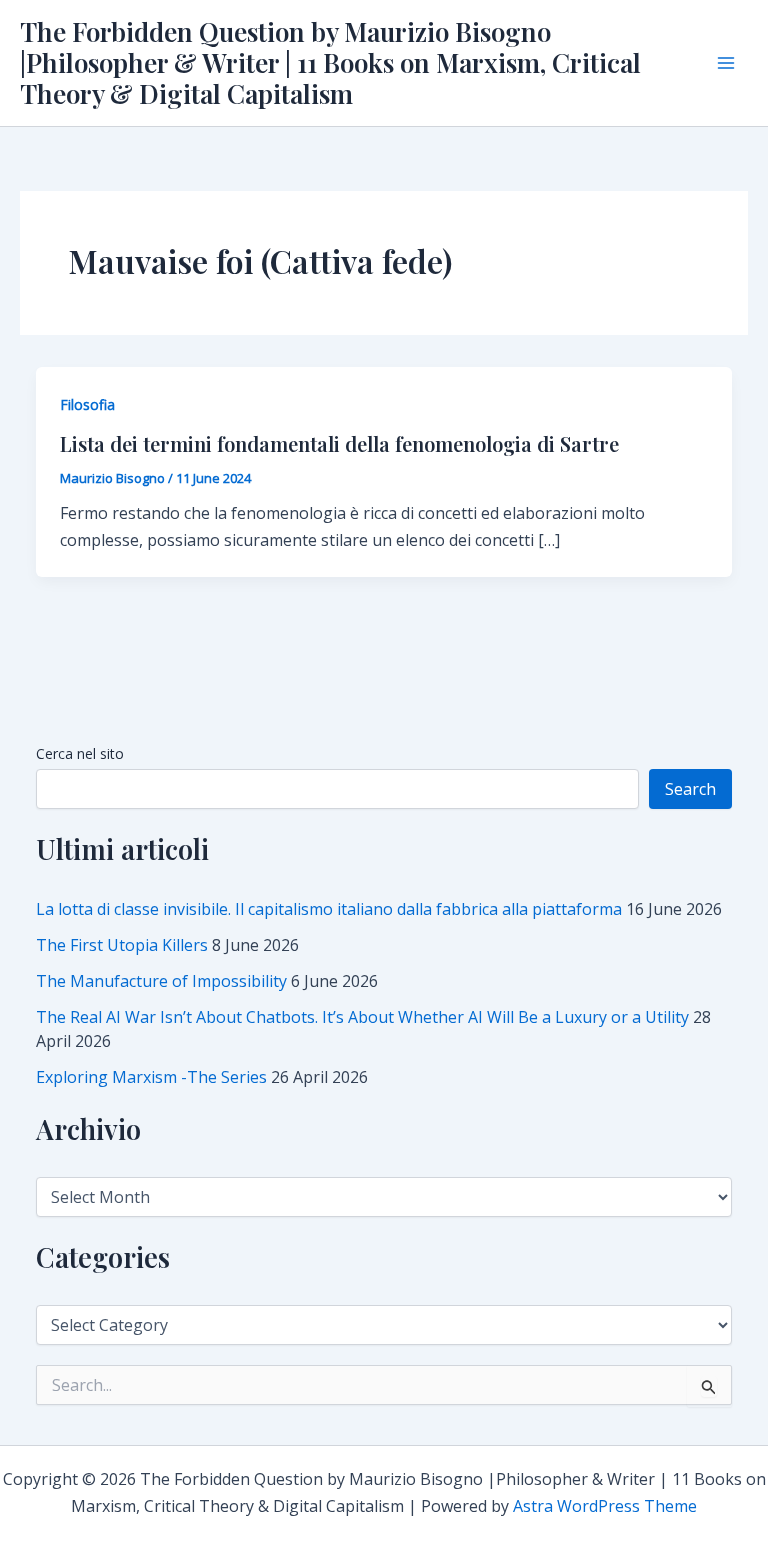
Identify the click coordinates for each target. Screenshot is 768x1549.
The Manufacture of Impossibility (161, 981)
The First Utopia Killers (122, 945)
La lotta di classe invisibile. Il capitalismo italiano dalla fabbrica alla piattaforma (329, 909)
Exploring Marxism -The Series (151, 1077)
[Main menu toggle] (726, 63)
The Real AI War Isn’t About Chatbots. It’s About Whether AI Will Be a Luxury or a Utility (362, 1017)
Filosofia (87, 404)
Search (690, 789)
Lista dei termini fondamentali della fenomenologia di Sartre (339, 443)
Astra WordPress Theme (605, 1506)
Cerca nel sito (80, 753)
